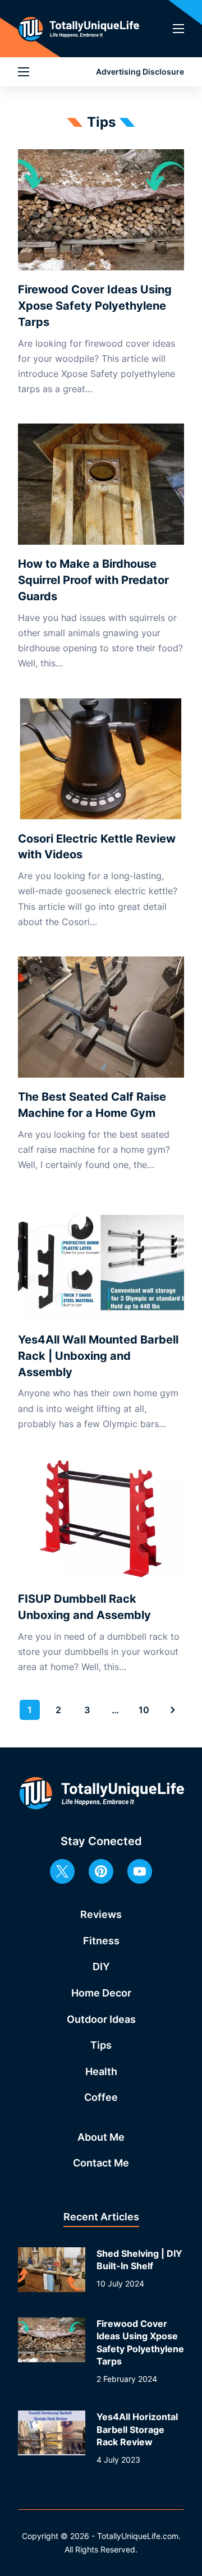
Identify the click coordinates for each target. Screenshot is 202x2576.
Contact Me (101, 2163)
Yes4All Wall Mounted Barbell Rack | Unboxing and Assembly (98, 1356)
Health (101, 2071)
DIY (101, 1967)
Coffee (101, 2097)
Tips (101, 2045)
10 (144, 1710)
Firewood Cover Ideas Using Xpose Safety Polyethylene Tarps (95, 306)
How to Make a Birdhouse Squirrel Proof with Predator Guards (93, 580)
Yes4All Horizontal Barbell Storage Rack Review (137, 2429)
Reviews (101, 1914)
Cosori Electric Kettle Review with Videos (97, 847)
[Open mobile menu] (178, 29)
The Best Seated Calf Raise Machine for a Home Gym (92, 1105)
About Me (101, 2137)
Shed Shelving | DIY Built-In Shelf (139, 2260)
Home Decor (101, 1993)
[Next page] (173, 1710)
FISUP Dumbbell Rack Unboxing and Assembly (84, 1607)
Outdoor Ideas (101, 2019)
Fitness (101, 1941)
